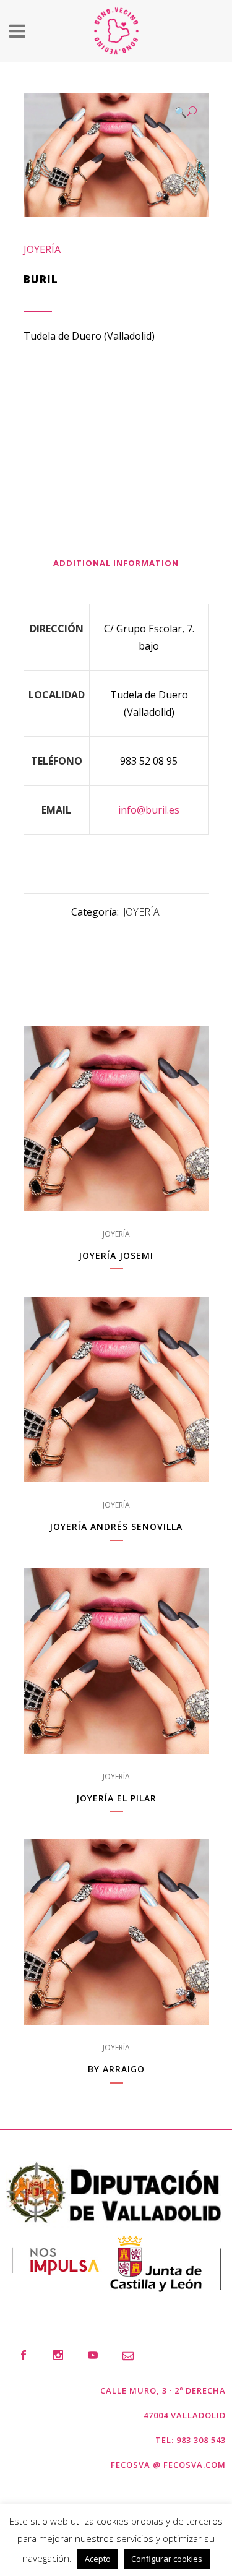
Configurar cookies (167, 2559)
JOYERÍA (42, 249)
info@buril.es (149, 810)
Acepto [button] (98, 2559)
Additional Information (116, 563)
